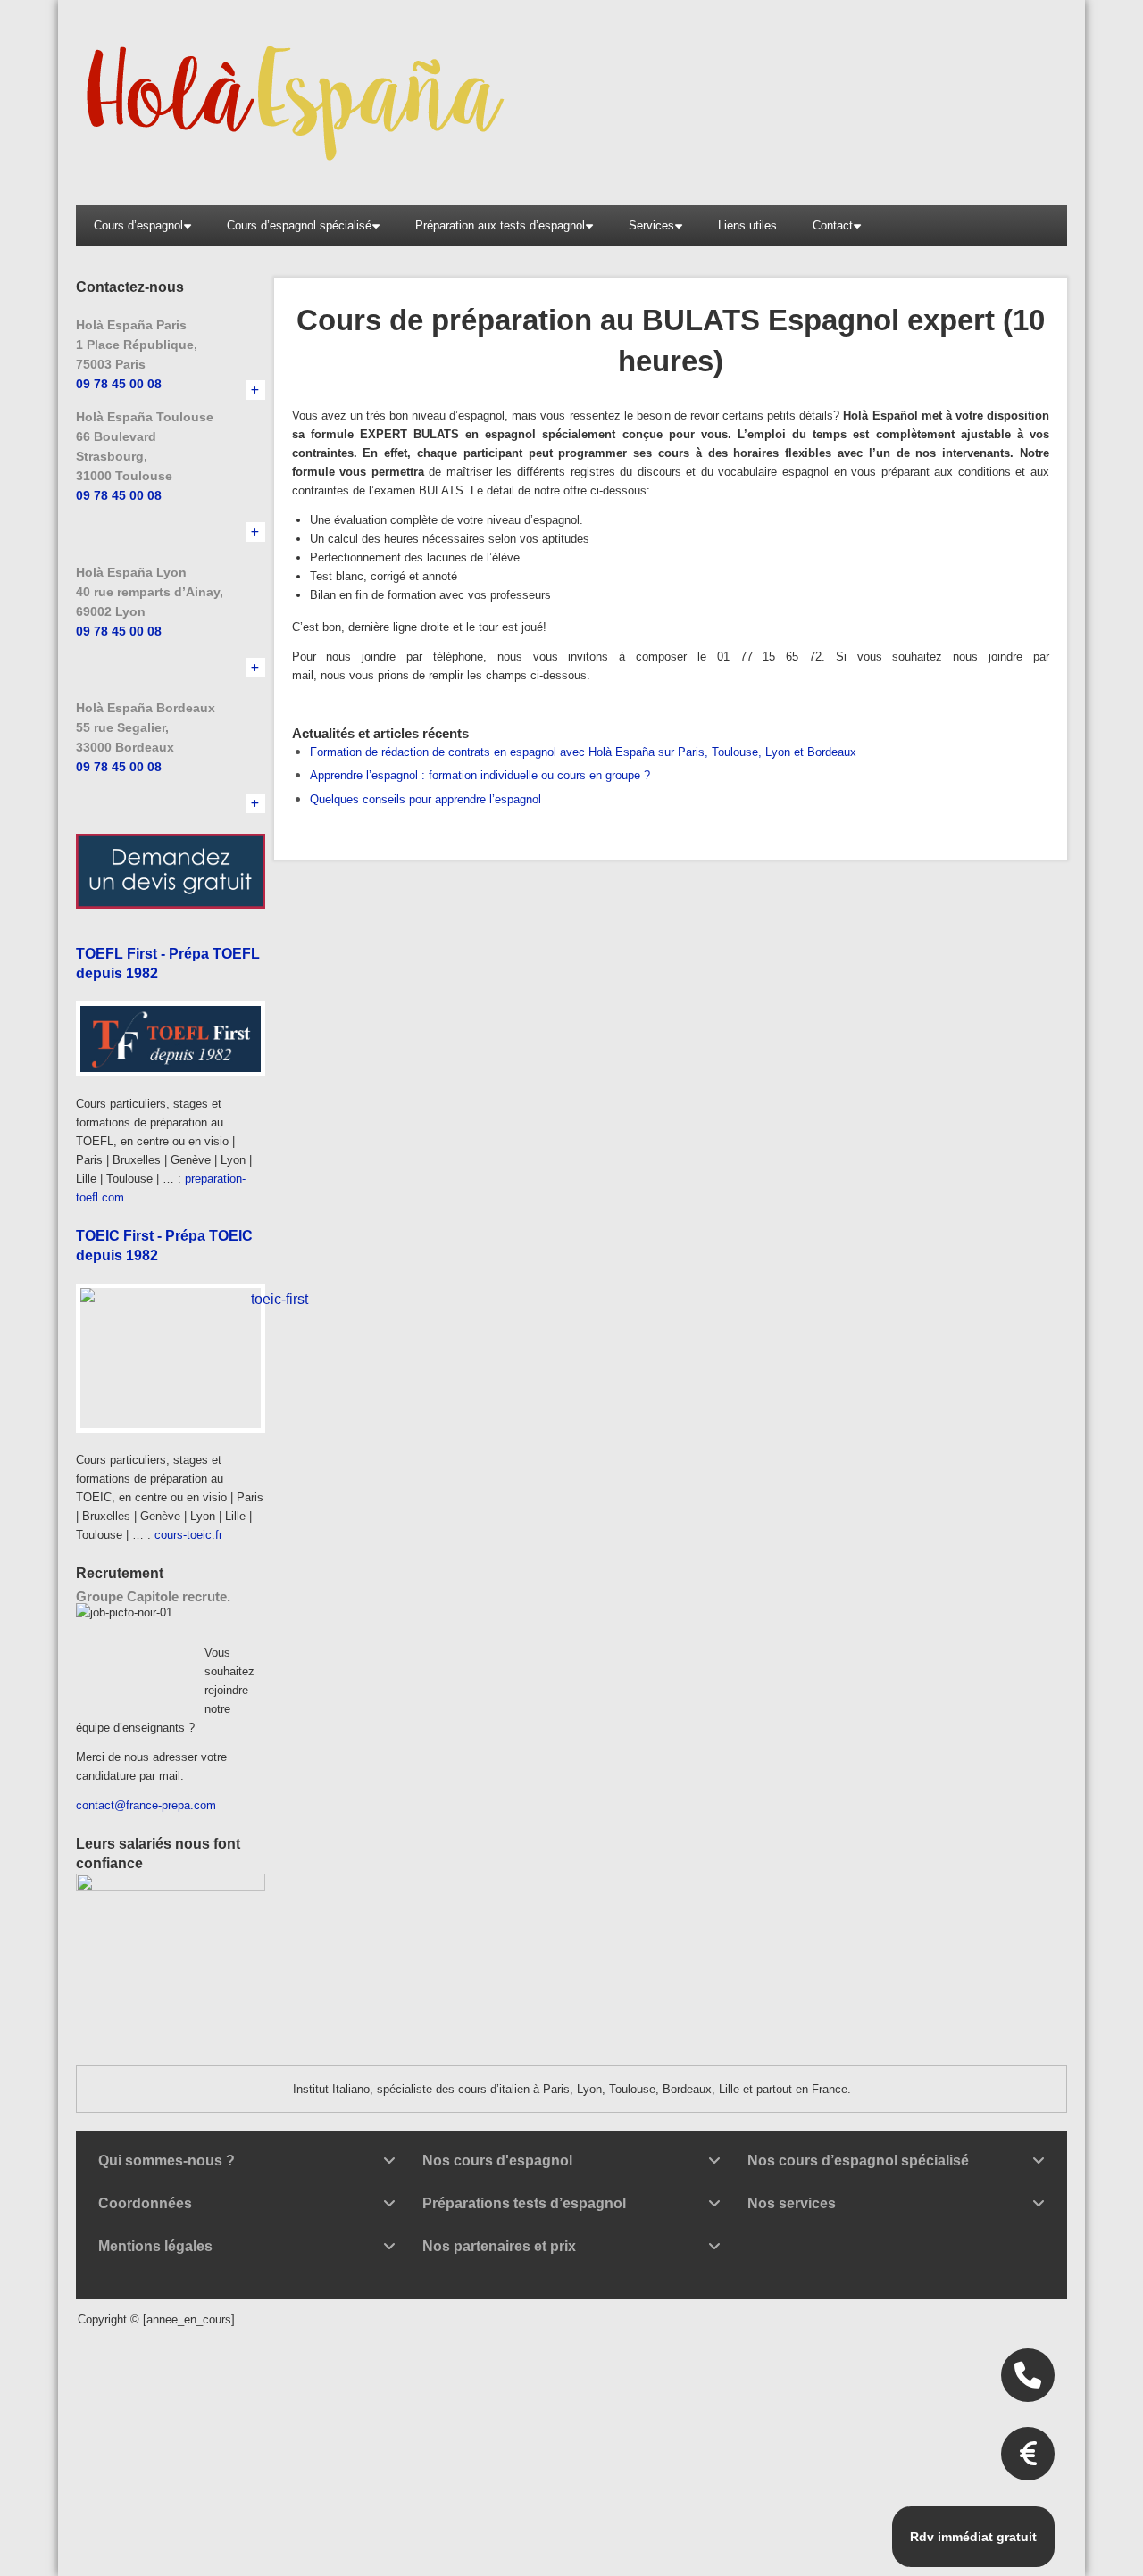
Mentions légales (155, 2246)
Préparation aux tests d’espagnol (500, 225)
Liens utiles (747, 225)
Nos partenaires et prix (499, 2246)
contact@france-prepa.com (146, 1805)
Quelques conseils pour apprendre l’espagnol (425, 799)
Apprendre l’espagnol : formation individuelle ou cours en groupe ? (480, 775)
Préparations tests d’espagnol (524, 2203)
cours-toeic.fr (188, 1535)
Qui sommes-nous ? (167, 2161)
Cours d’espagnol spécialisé (299, 225)
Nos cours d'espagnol (497, 2161)
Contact (833, 225)
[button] (247, 2161)
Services (651, 225)
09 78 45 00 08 (119, 384)
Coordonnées (145, 2203)
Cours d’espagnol (138, 225)
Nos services (792, 2203)
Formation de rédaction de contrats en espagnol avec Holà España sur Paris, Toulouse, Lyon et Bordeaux (583, 752)
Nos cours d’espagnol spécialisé (858, 2161)
